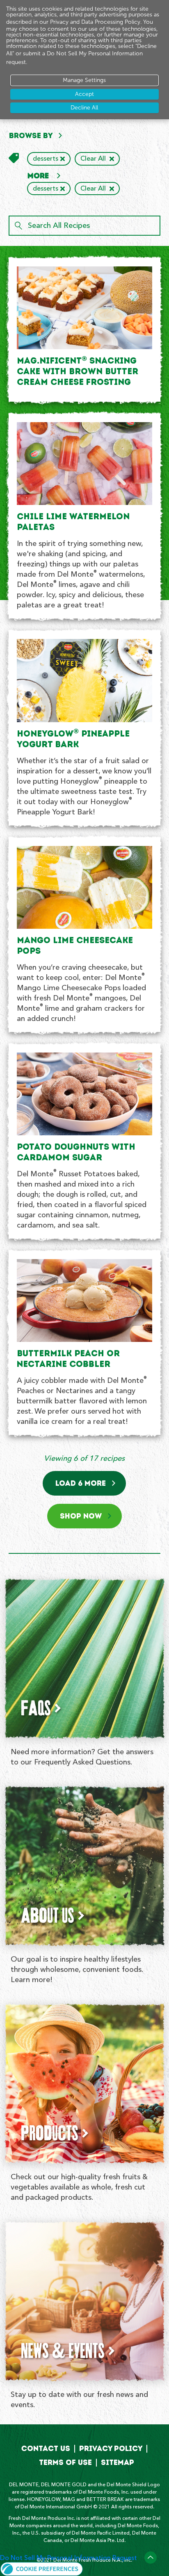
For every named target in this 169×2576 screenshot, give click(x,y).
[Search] (18, 226)
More (39, 176)
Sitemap (118, 2462)
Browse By (31, 136)
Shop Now (81, 1516)
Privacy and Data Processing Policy (95, 22)
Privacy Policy (111, 2449)
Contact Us (46, 2449)
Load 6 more (81, 1483)
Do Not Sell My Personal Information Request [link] (69, 2558)
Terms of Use (65, 2462)
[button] (42, 2567)
